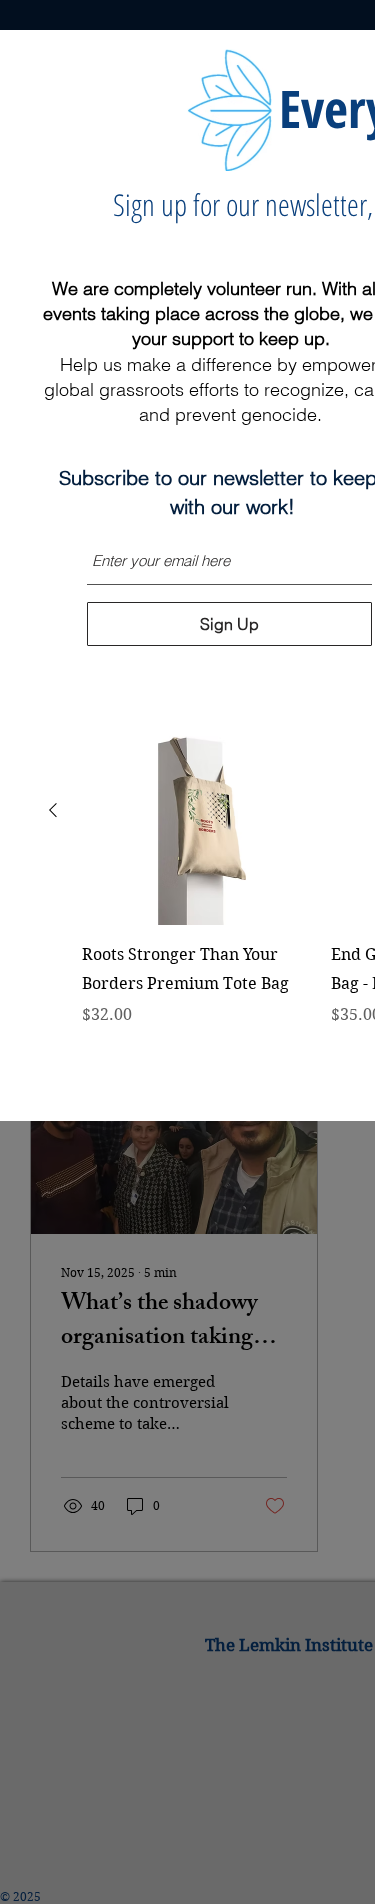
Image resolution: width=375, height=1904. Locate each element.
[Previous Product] (53, 810)
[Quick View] (196, 810)
